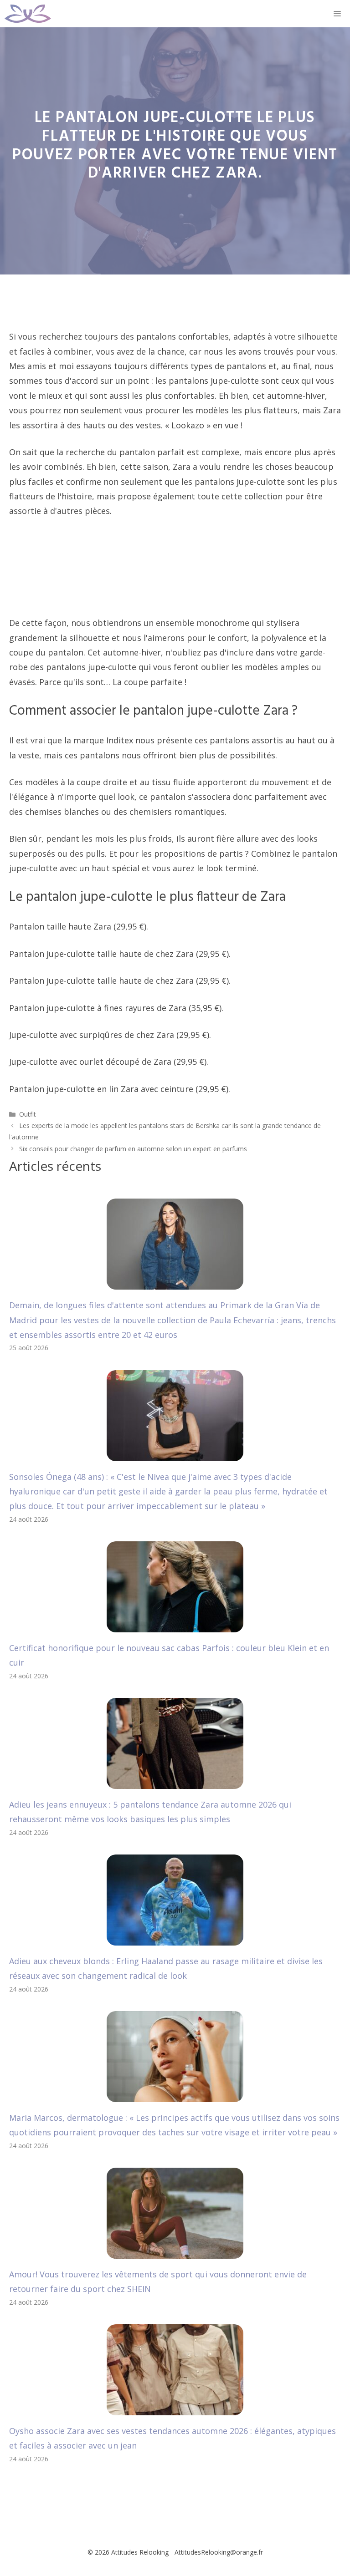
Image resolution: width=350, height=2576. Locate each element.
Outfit (28, 1114)
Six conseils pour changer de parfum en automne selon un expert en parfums (133, 1149)
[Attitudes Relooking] (28, 14)
